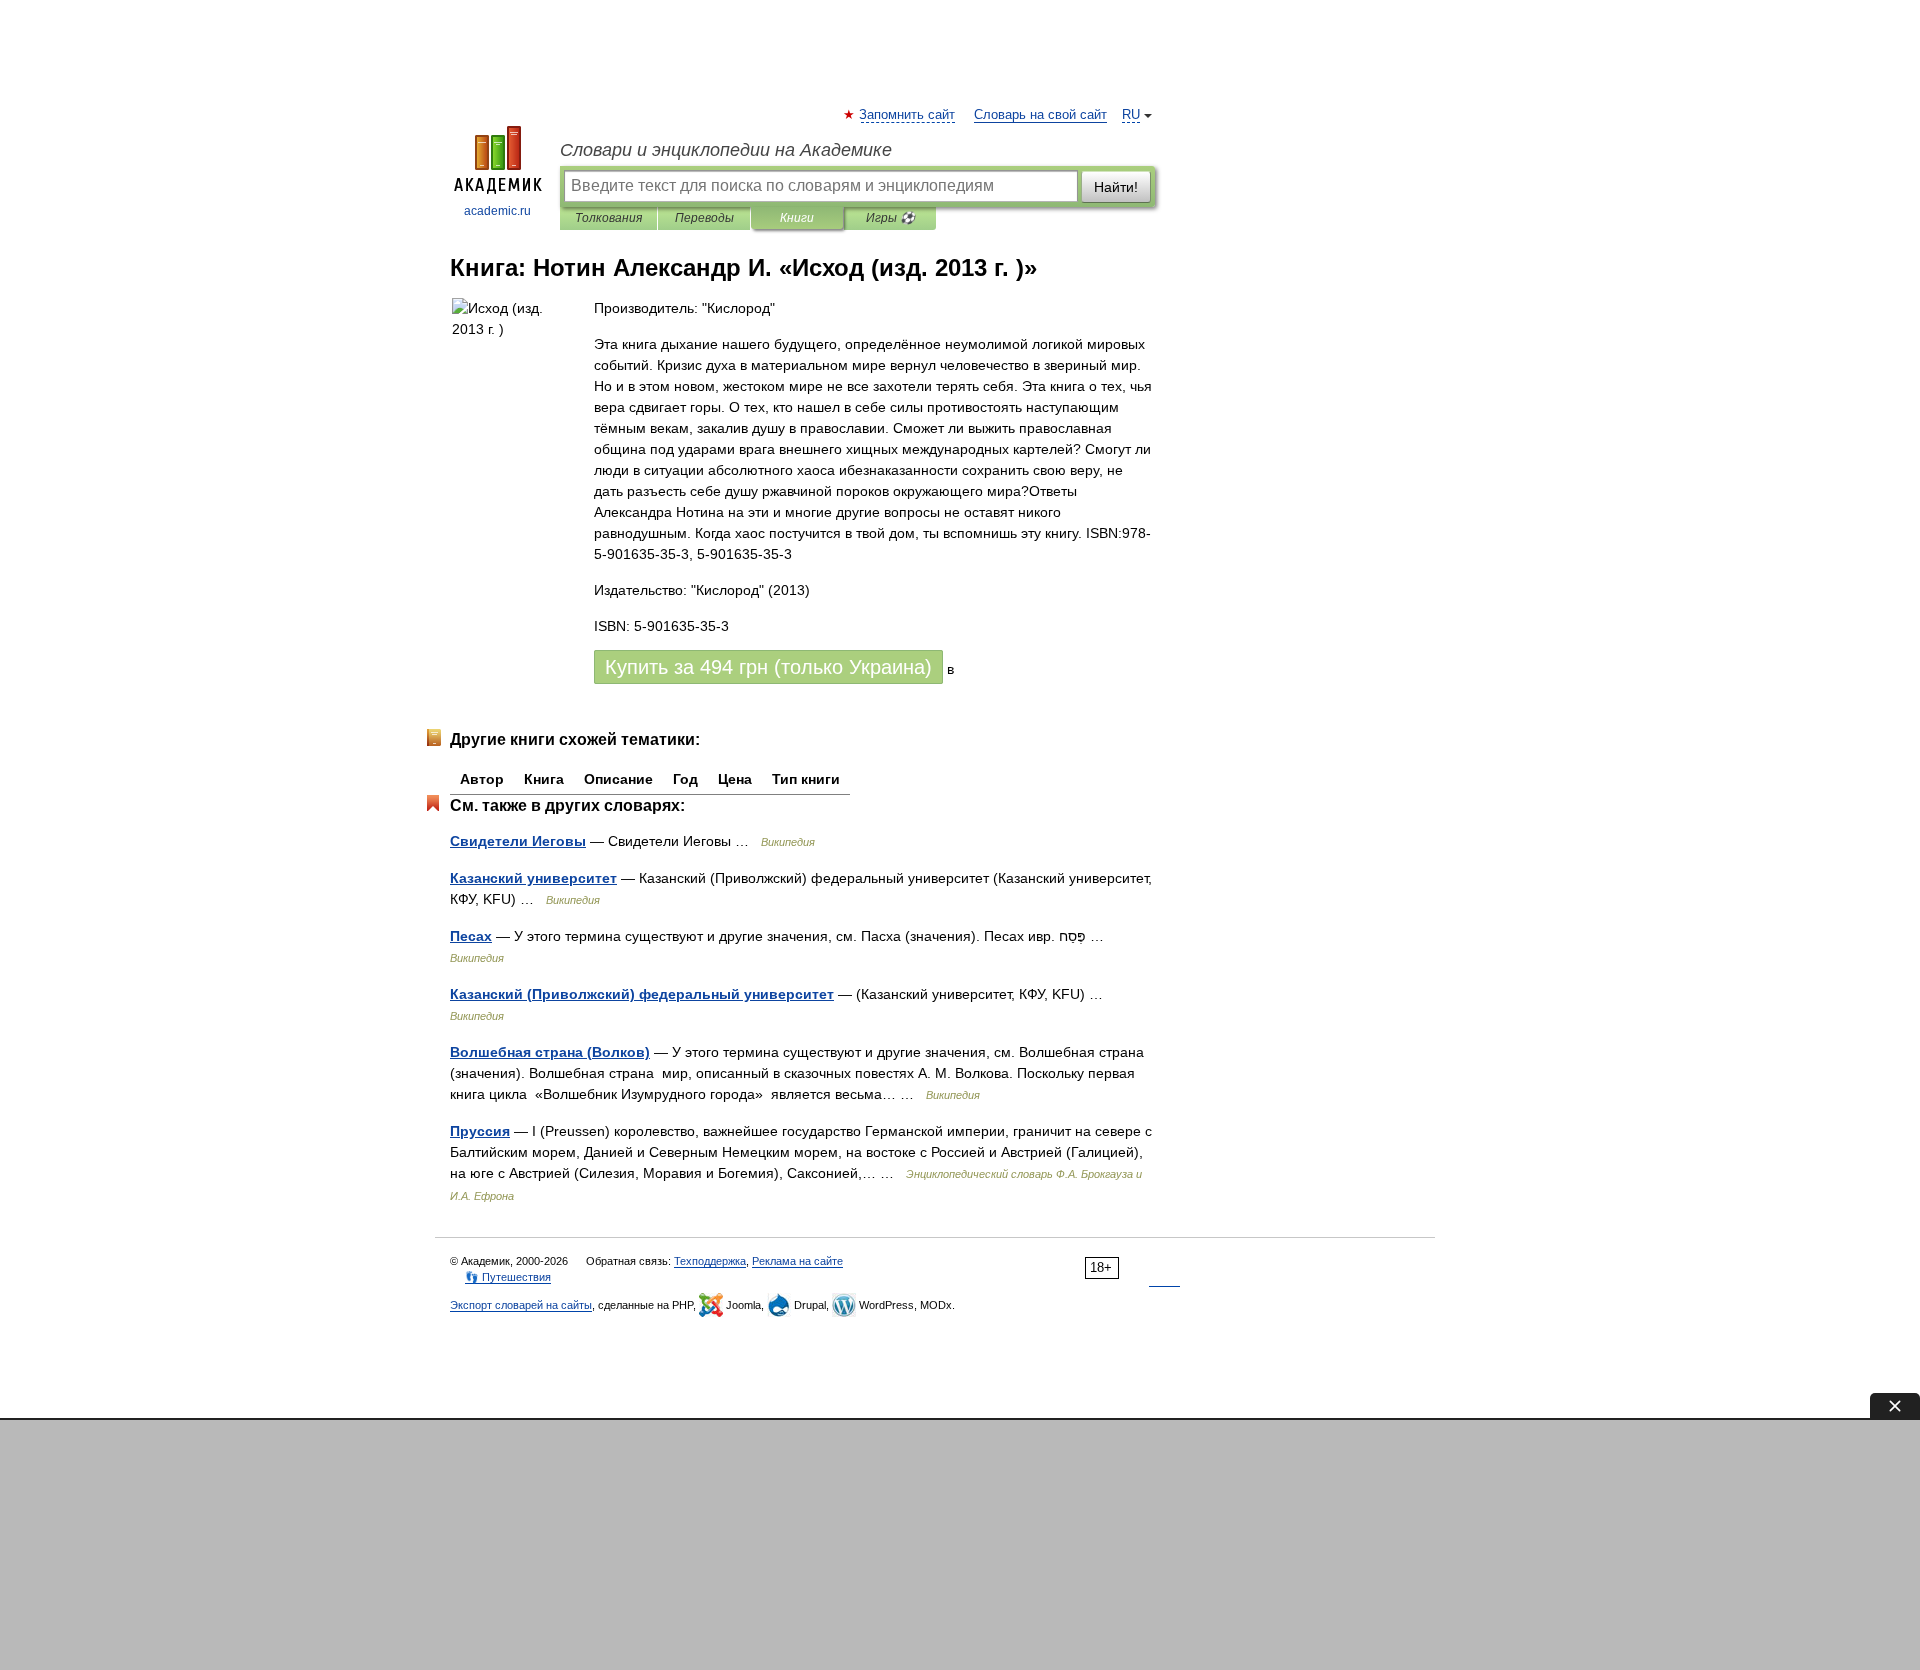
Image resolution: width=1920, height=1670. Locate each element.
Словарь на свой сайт (1040, 115)
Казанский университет (533, 878)
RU (1131, 115)
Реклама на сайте (797, 1261)
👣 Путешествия (508, 1277)
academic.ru (497, 211)
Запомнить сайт (908, 115)
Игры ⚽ (890, 218)
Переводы (704, 218)
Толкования (608, 218)
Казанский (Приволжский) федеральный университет (642, 994)
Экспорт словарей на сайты (521, 1305)
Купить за (768, 667)
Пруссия (480, 1131)
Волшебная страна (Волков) (550, 1052)
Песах (471, 936)
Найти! (1116, 187)
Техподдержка (710, 1261)
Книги (797, 218)
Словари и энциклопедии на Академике (726, 150)
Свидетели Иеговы (518, 841)
